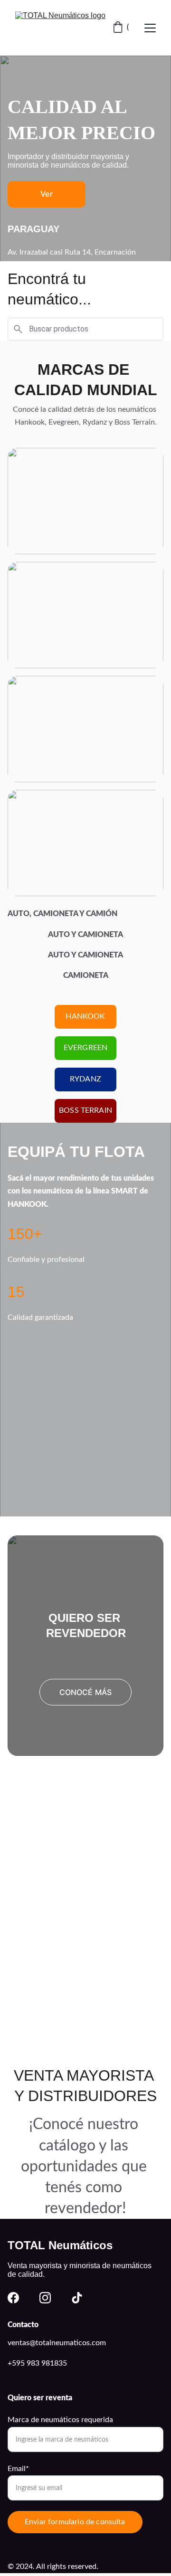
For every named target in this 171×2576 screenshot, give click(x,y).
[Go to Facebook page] (13, 2298)
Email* (18, 2469)
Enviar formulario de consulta (75, 2522)
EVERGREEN (85, 1048)
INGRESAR (85, 1776)
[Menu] (150, 28)
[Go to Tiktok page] (77, 2298)
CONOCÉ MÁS (86, 1692)
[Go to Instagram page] (45, 2298)
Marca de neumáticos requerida (60, 2420)
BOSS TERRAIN (85, 1110)
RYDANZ (85, 1079)
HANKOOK (85, 1016)
